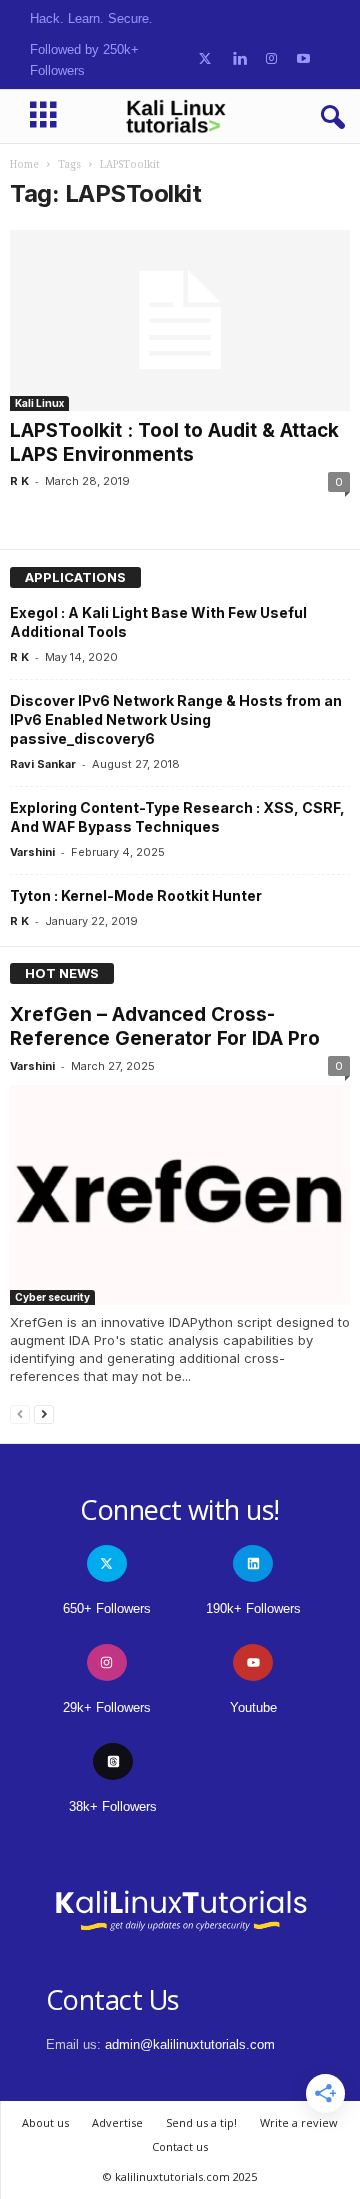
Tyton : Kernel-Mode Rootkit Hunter (136, 895)
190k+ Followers (253, 1608)
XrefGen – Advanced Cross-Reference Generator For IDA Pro (165, 1026)
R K (19, 481)
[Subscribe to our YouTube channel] (303, 59)
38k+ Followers (113, 1806)
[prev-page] (20, 1413)
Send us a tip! (201, 2122)
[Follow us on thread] (113, 1761)
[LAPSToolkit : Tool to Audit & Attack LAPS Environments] (180, 320)
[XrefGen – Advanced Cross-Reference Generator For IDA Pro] (180, 1195)
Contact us (180, 2146)
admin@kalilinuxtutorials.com (190, 2044)
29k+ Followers (107, 1707)
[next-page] (44, 1413)
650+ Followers (107, 1608)
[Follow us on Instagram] (271, 59)
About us (45, 2122)
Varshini (32, 852)
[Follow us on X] (205, 59)
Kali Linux (39, 403)
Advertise (117, 2122)
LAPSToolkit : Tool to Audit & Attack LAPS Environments (174, 442)
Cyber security (52, 1297)
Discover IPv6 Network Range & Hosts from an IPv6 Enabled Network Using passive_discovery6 (176, 719)
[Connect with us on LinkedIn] (239, 59)
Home (24, 164)
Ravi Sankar (43, 764)
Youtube (253, 1707)
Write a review (299, 2122)
